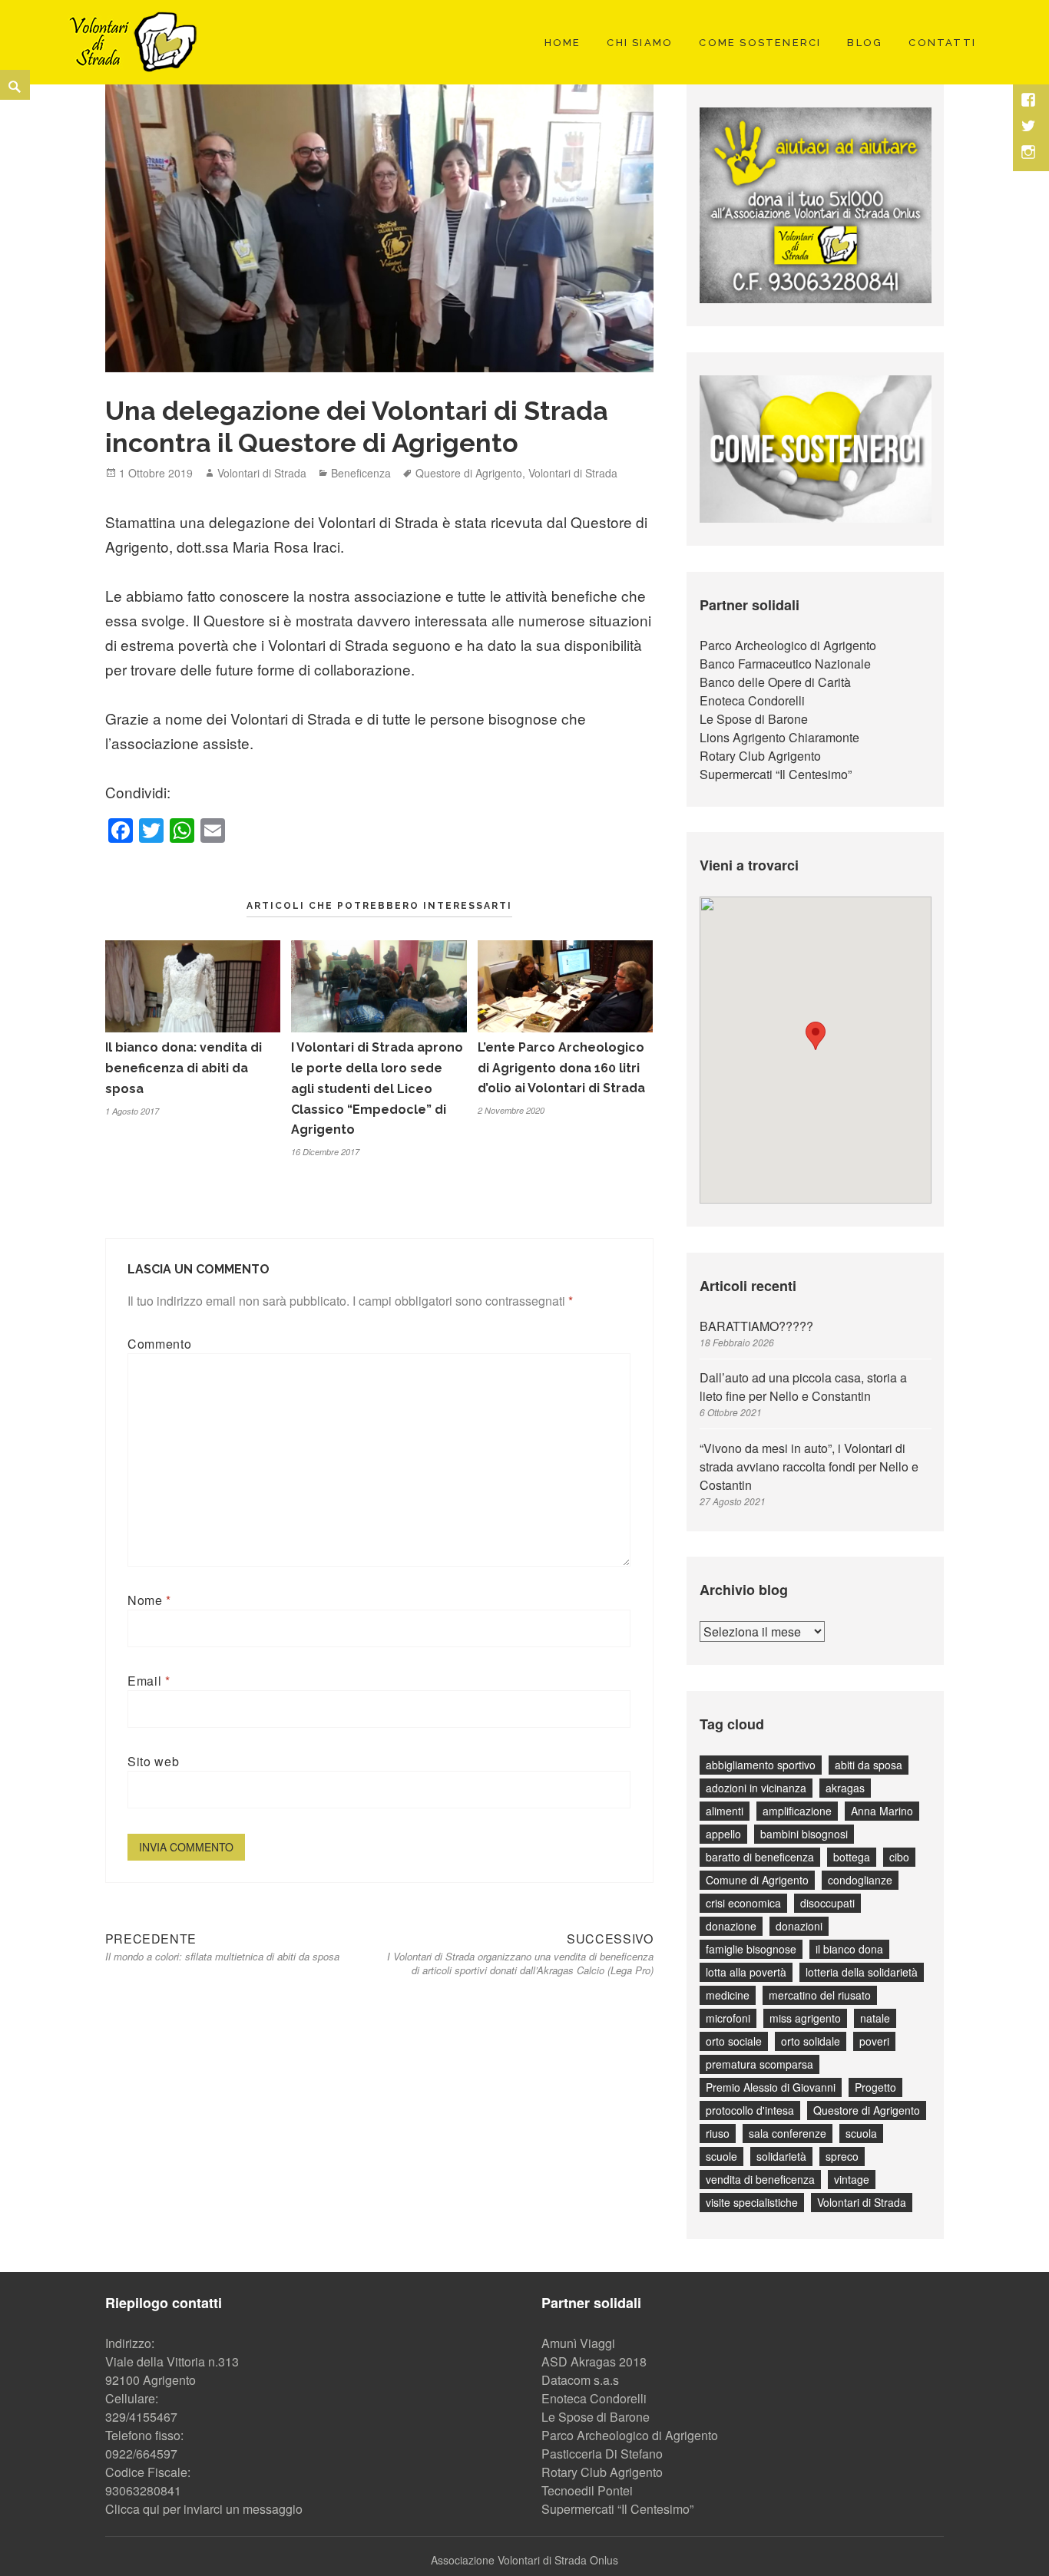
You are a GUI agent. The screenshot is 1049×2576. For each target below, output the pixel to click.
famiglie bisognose (751, 1949)
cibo (899, 1857)
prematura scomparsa (759, 2064)
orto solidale (811, 2041)
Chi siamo (640, 43)
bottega (852, 1857)
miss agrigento (805, 2018)
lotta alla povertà (746, 1972)
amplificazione (797, 1811)
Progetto (875, 2087)
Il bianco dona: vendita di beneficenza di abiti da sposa (184, 1068)
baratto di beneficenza (760, 1857)
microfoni (728, 2018)
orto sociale (734, 2041)
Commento (159, 1344)
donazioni (799, 1926)
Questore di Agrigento (469, 473)
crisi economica (743, 1903)
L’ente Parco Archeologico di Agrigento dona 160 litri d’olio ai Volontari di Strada (561, 1068)
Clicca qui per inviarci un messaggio (204, 2509)
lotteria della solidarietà (862, 1972)
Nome (149, 1600)
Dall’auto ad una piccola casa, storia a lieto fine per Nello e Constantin (803, 1387)
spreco (842, 2156)
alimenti (725, 1811)
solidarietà (781, 2156)
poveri (874, 2041)
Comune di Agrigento (757, 1880)
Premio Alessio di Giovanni (771, 2087)
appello (723, 1834)
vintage (852, 2179)
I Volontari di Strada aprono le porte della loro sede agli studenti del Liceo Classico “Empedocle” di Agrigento (377, 1089)
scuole (721, 2156)
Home (563, 43)
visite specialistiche (752, 2202)
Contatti (942, 43)
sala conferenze (788, 2133)
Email (149, 1681)
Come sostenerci (760, 43)
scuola (861, 2133)
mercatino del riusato (820, 1995)
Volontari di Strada (262, 473)
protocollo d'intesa (750, 2110)
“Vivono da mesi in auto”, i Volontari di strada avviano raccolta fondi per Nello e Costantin (809, 1466)
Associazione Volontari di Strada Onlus (524, 2560)
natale (875, 2018)
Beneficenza (361, 473)
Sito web (153, 1761)
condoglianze (860, 1880)
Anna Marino (882, 1811)
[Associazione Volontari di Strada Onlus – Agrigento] (131, 40)
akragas (845, 1788)
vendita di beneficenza (760, 2179)
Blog (865, 43)
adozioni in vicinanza (756, 1788)
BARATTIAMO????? (756, 1326)
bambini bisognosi (804, 1834)
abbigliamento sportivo (761, 1765)
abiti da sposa (869, 1765)
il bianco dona (849, 1949)
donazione (731, 1926)
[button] (816, 1036)
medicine (728, 1995)
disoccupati (827, 1903)
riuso (718, 2133)
